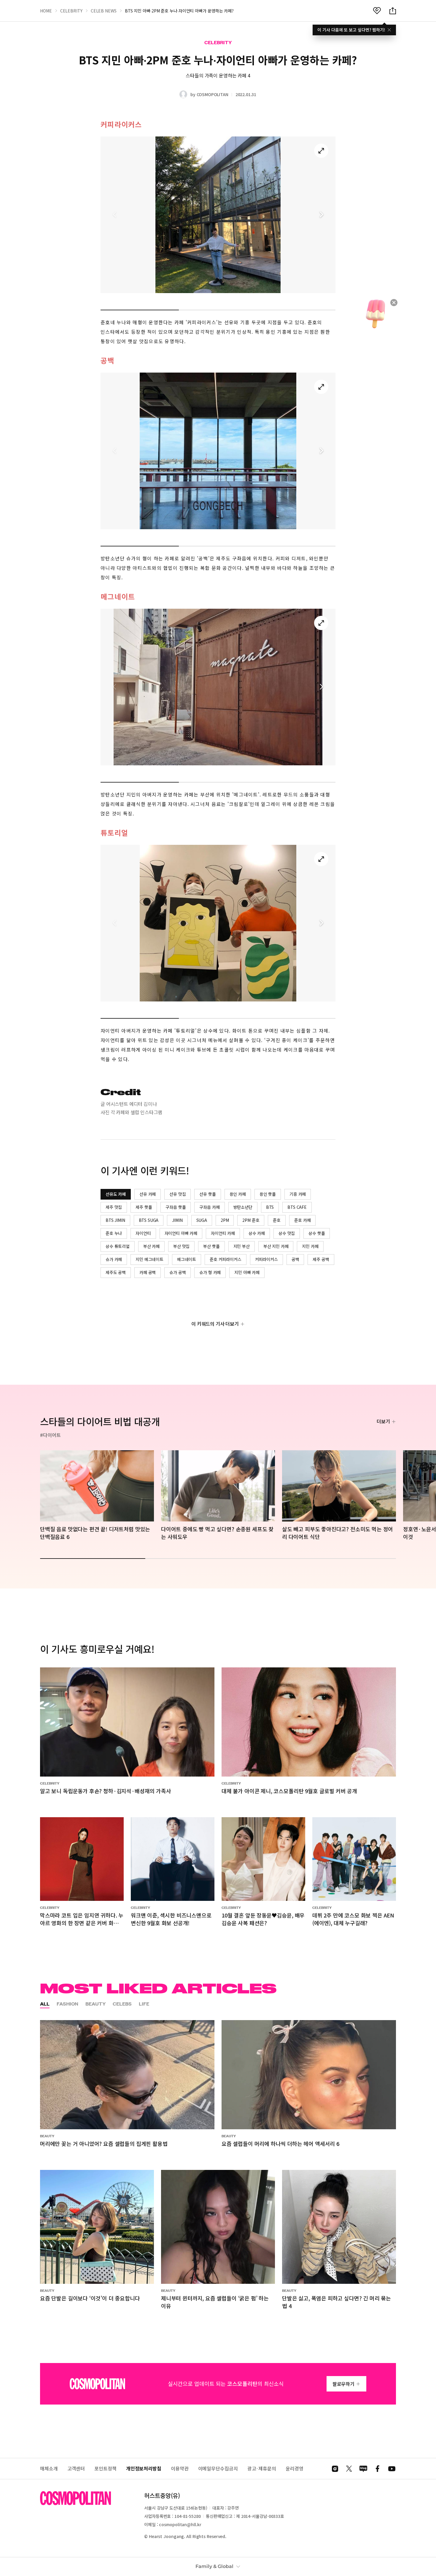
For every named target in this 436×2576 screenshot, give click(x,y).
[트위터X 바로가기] (349, 2469)
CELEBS (122, 2004)
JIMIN (177, 1220)
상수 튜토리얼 (118, 1246)
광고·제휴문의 (262, 2468)
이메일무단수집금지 (218, 2468)
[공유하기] (393, 11)
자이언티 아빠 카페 (181, 1233)
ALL (45, 2004)
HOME (46, 11)
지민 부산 (242, 1246)
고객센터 (76, 2468)
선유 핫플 (207, 1194)
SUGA (202, 1220)
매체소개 (49, 2468)
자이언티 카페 (223, 1233)
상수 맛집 (287, 1233)
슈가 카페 (114, 1259)
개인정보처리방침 (144, 2468)
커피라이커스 (266, 1259)
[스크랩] (377, 11)
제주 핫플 (144, 1207)
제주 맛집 (114, 1207)
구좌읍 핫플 (176, 1207)
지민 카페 (310, 1246)
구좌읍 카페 (209, 1207)
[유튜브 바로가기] (392, 2469)
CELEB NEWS (104, 11)
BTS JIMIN (115, 1220)
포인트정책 (105, 2468)
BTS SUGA (149, 1220)
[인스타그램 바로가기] (335, 2469)
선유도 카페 (116, 1194)
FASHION (67, 2004)
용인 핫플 (268, 1194)
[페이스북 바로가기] (378, 2469)
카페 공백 (148, 1272)
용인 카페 (238, 1194)
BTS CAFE (297, 1207)
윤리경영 (295, 2468)
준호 (277, 1220)
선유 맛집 (178, 1194)
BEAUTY (96, 2004)
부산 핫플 (211, 1246)
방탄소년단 (243, 1207)
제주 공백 (321, 1259)
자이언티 (143, 1233)
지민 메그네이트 (149, 1259)
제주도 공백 (116, 1272)
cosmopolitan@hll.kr (180, 2524)
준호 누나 (114, 1233)
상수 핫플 (317, 1233)
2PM (225, 1220)
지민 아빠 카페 (247, 1272)
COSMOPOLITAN (213, 94)
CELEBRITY (71, 11)
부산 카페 (151, 1246)
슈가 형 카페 (210, 1272)
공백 (295, 1259)
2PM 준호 (251, 1220)
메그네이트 (187, 1259)
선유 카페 (148, 1194)
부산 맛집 (181, 1246)
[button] (321, 215)
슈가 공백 (178, 1272)
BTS (270, 1207)
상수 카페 (257, 1233)
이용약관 (180, 2468)
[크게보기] (321, 151)
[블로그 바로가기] (363, 2469)
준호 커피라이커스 (226, 1259)
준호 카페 (302, 1220)
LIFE (144, 2004)
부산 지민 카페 (276, 1246)
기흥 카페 (298, 1194)
